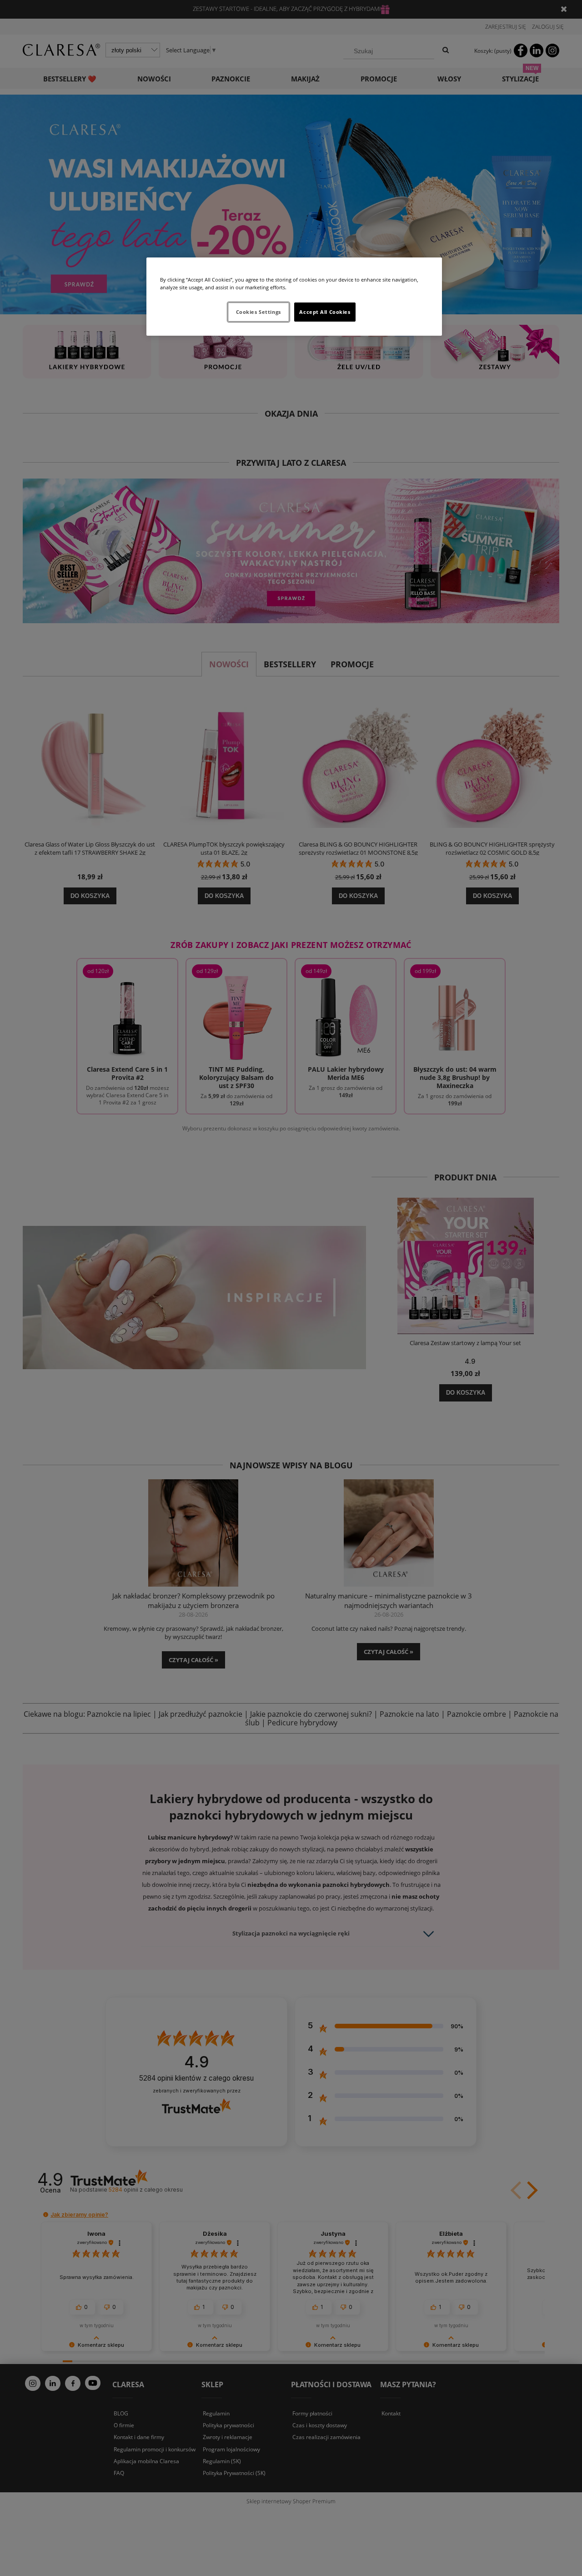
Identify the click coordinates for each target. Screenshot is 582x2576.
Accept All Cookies (325, 312)
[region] (294, 297)
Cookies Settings (258, 312)
